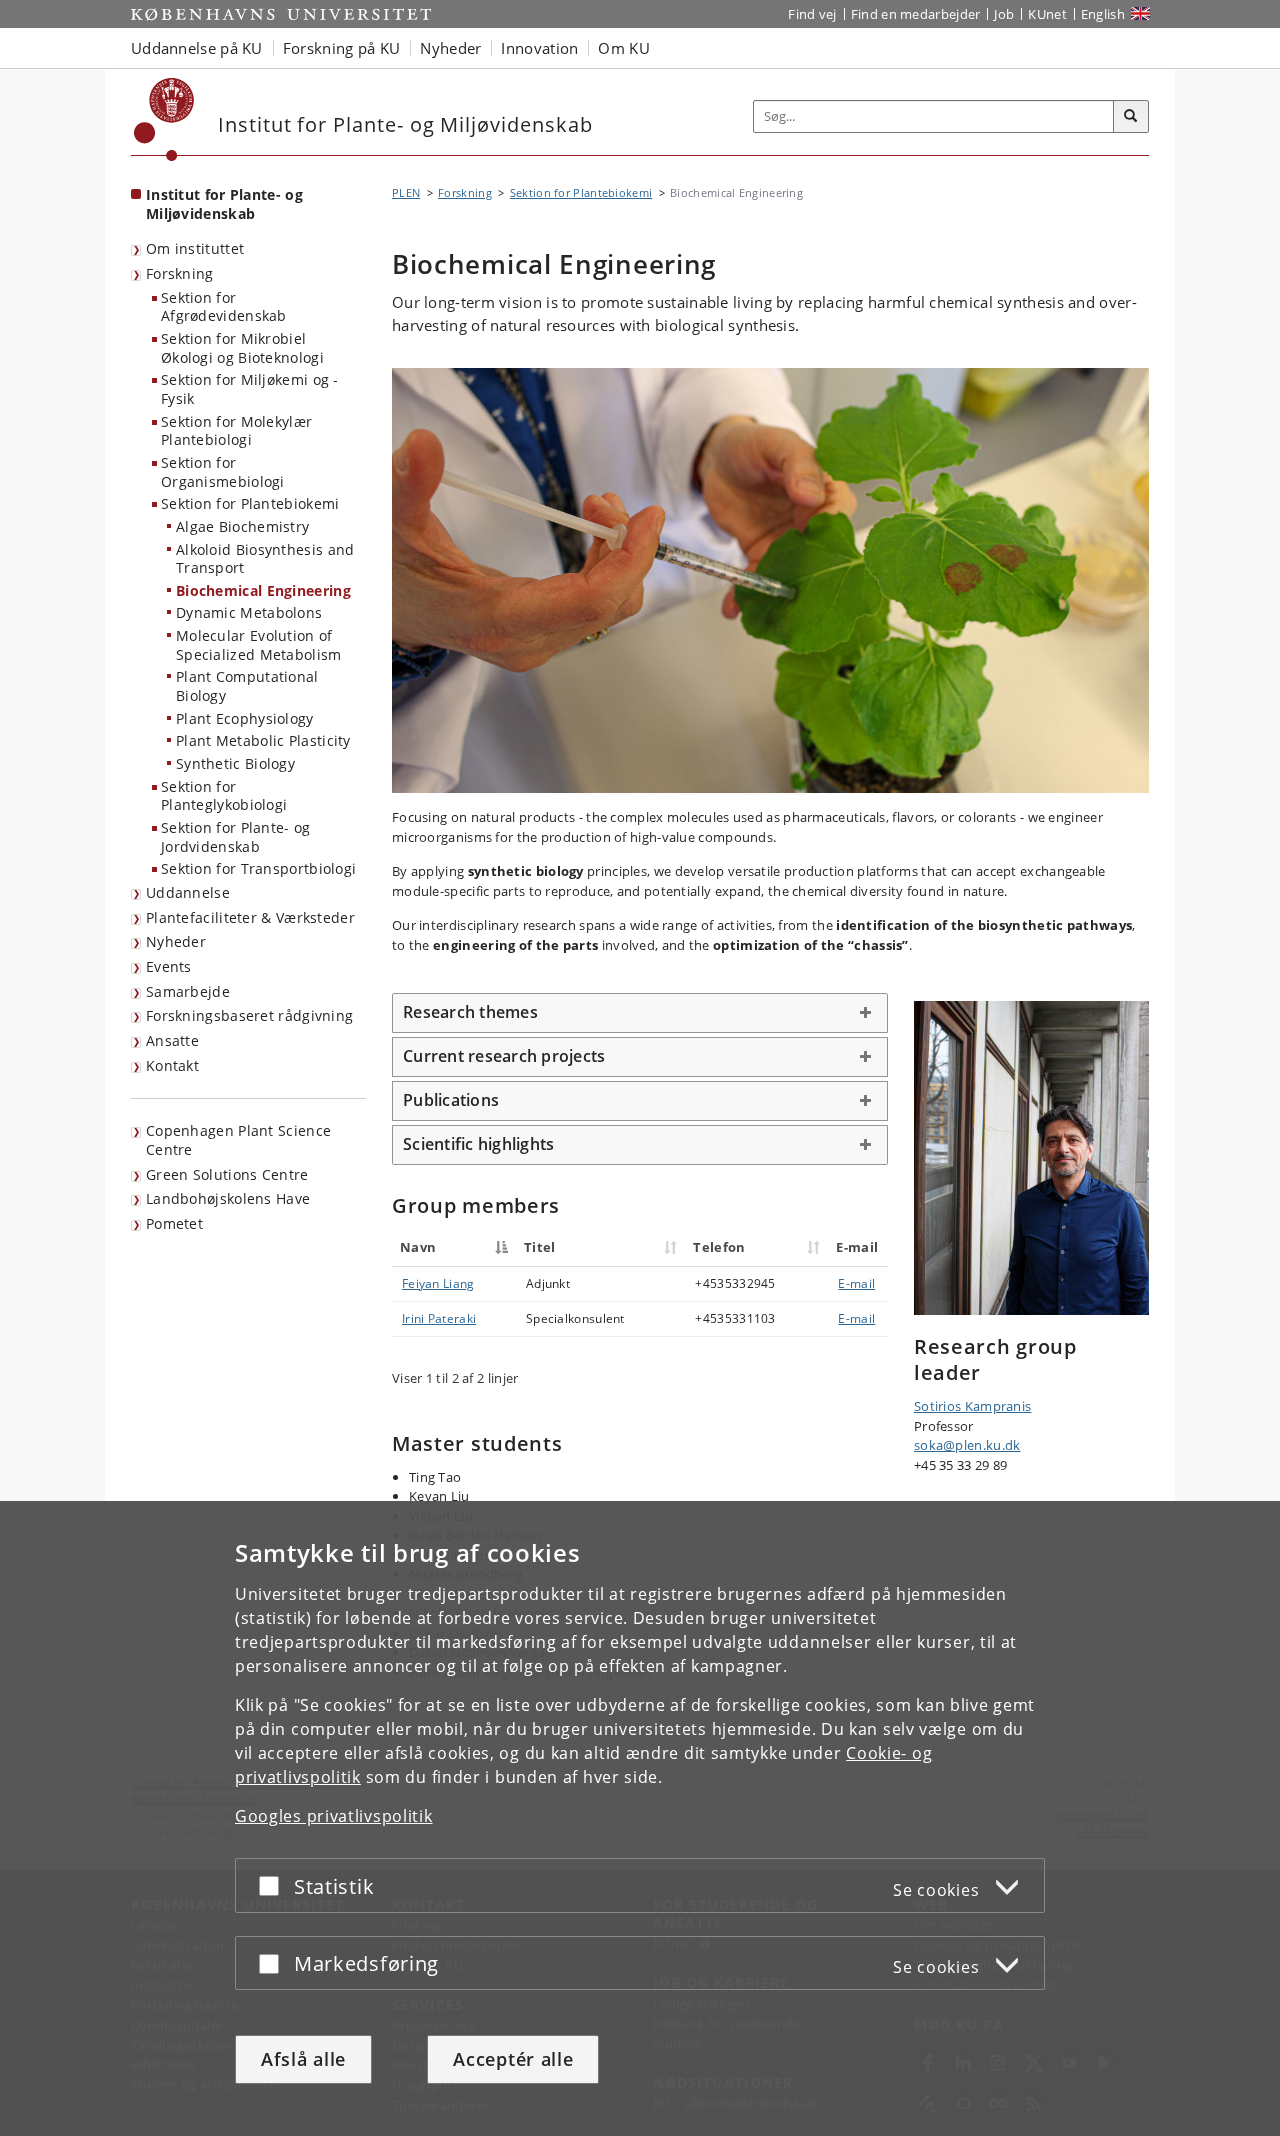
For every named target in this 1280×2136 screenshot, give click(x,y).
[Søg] (1131, 117)
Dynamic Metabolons (249, 612)
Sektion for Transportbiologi (258, 868)
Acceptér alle (513, 2059)
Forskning (180, 273)
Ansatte (172, 1040)
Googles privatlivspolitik (334, 1816)
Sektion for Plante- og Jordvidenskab (236, 837)
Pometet (174, 1223)
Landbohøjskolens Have (228, 1198)
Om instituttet (195, 248)
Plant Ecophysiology (245, 718)
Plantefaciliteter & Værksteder (250, 917)
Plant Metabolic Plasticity (263, 740)
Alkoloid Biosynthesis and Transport (265, 559)
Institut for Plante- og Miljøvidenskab (224, 204)
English (1103, 14)
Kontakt (172, 1065)
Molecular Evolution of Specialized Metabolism (259, 645)
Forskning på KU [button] (342, 48)
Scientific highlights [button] (478, 1144)
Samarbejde (188, 991)
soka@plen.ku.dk (967, 1445)
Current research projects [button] (504, 1056)
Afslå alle (303, 2059)
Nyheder (176, 941)
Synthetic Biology (235, 763)
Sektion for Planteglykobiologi (224, 796)
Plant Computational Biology (247, 686)
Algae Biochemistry (242, 526)
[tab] (640, 1013)
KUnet (1047, 14)
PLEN (406, 192)
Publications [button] (451, 1100)
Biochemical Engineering (263, 590)
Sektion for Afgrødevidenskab (224, 307)
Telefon (719, 1247)
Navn (418, 1247)
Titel (540, 1247)
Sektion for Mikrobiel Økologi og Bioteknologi (242, 348)
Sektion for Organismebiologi (223, 472)
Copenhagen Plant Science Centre (238, 1140)
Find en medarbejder (916, 14)
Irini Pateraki (439, 1318)
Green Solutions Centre (227, 1174)
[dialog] (640, 1818)
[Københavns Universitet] (164, 119)
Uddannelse (188, 892)
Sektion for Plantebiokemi (250, 503)
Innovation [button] (539, 48)
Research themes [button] (470, 1012)
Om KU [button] (624, 48)
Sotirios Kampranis (972, 1406)
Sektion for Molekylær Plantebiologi (236, 431)
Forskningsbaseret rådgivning (249, 1015)
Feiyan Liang (438, 1283)
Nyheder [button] (450, 48)
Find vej (812, 14)
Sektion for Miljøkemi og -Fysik (250, 389)
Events (169, 966)
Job (1004, 14)
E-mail (856, 1283)
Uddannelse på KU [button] (197, 48)
